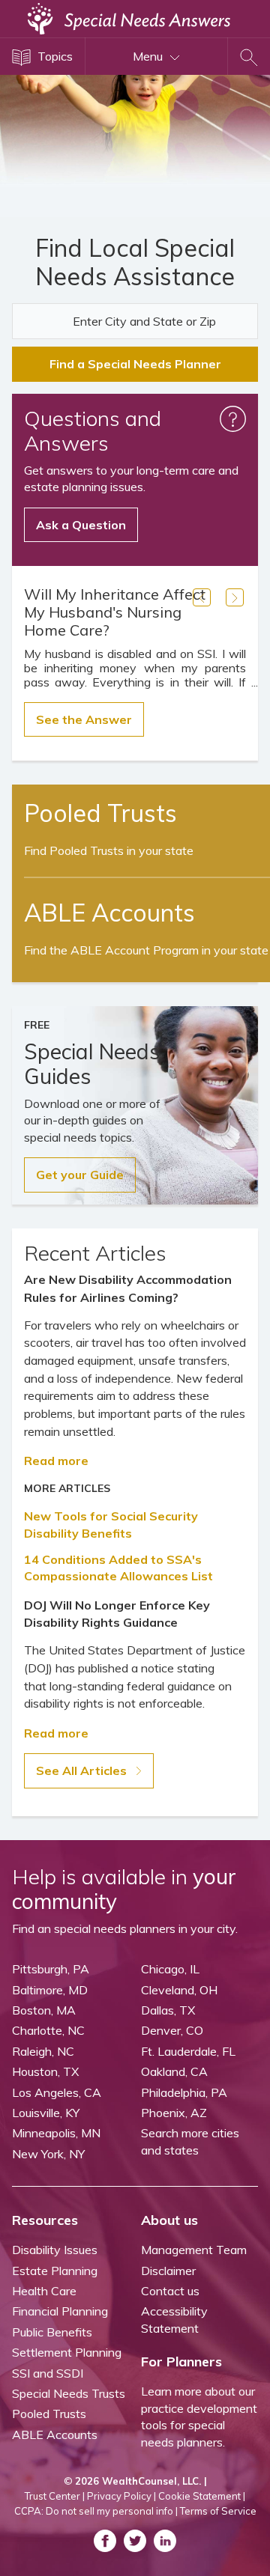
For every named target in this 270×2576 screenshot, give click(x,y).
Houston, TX (45, 2071)
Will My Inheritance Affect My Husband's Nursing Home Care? (115, 612)
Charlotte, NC (48, 2030)
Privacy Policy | (121, 2496)
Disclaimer (168, 2271)
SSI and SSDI (48, 2373)
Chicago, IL (170, 1969)
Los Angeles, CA (57, 2092)
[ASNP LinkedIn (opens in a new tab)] (165, 2541)
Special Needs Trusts (69, 2393)
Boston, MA (44, 2010)
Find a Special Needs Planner (135, 364)
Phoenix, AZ (174, 2113)
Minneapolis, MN (56, 2133)
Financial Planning (60, 2311)
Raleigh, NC (43, 2051)
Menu (149, 56)
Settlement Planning (67, 2352)
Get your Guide (80, 1175)
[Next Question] (235, 597)
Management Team (194, 2250)
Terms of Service (218, 2511)
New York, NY (48, 2154)
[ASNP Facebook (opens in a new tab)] (105, 2541)
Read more (56, 1461)
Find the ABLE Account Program (146, 950)
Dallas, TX (168, 2010)
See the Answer (84, 719)
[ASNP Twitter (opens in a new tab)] (135, 2541)
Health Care (44, 2291)
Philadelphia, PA (184, 2092)
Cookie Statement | (202, 2496)
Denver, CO (172, 2030)
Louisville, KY (46, 2113)
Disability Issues (55, 2250)
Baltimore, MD (50, 1990)
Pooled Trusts (49, 2414)
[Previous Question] (202, 597)
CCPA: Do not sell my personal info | (96, 2511)
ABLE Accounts (55, 2435)
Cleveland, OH (179, 1990)
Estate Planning (55, 2271)
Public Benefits (52, 2332)
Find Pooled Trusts (109, 850)
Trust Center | (55, 2496)
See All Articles (83, 1770)
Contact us (170, 2291)
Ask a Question (81, 525)
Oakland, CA (174, 2071)
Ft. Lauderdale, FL (188, 2051)
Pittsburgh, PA (51, 1969)
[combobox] (135, 321)
